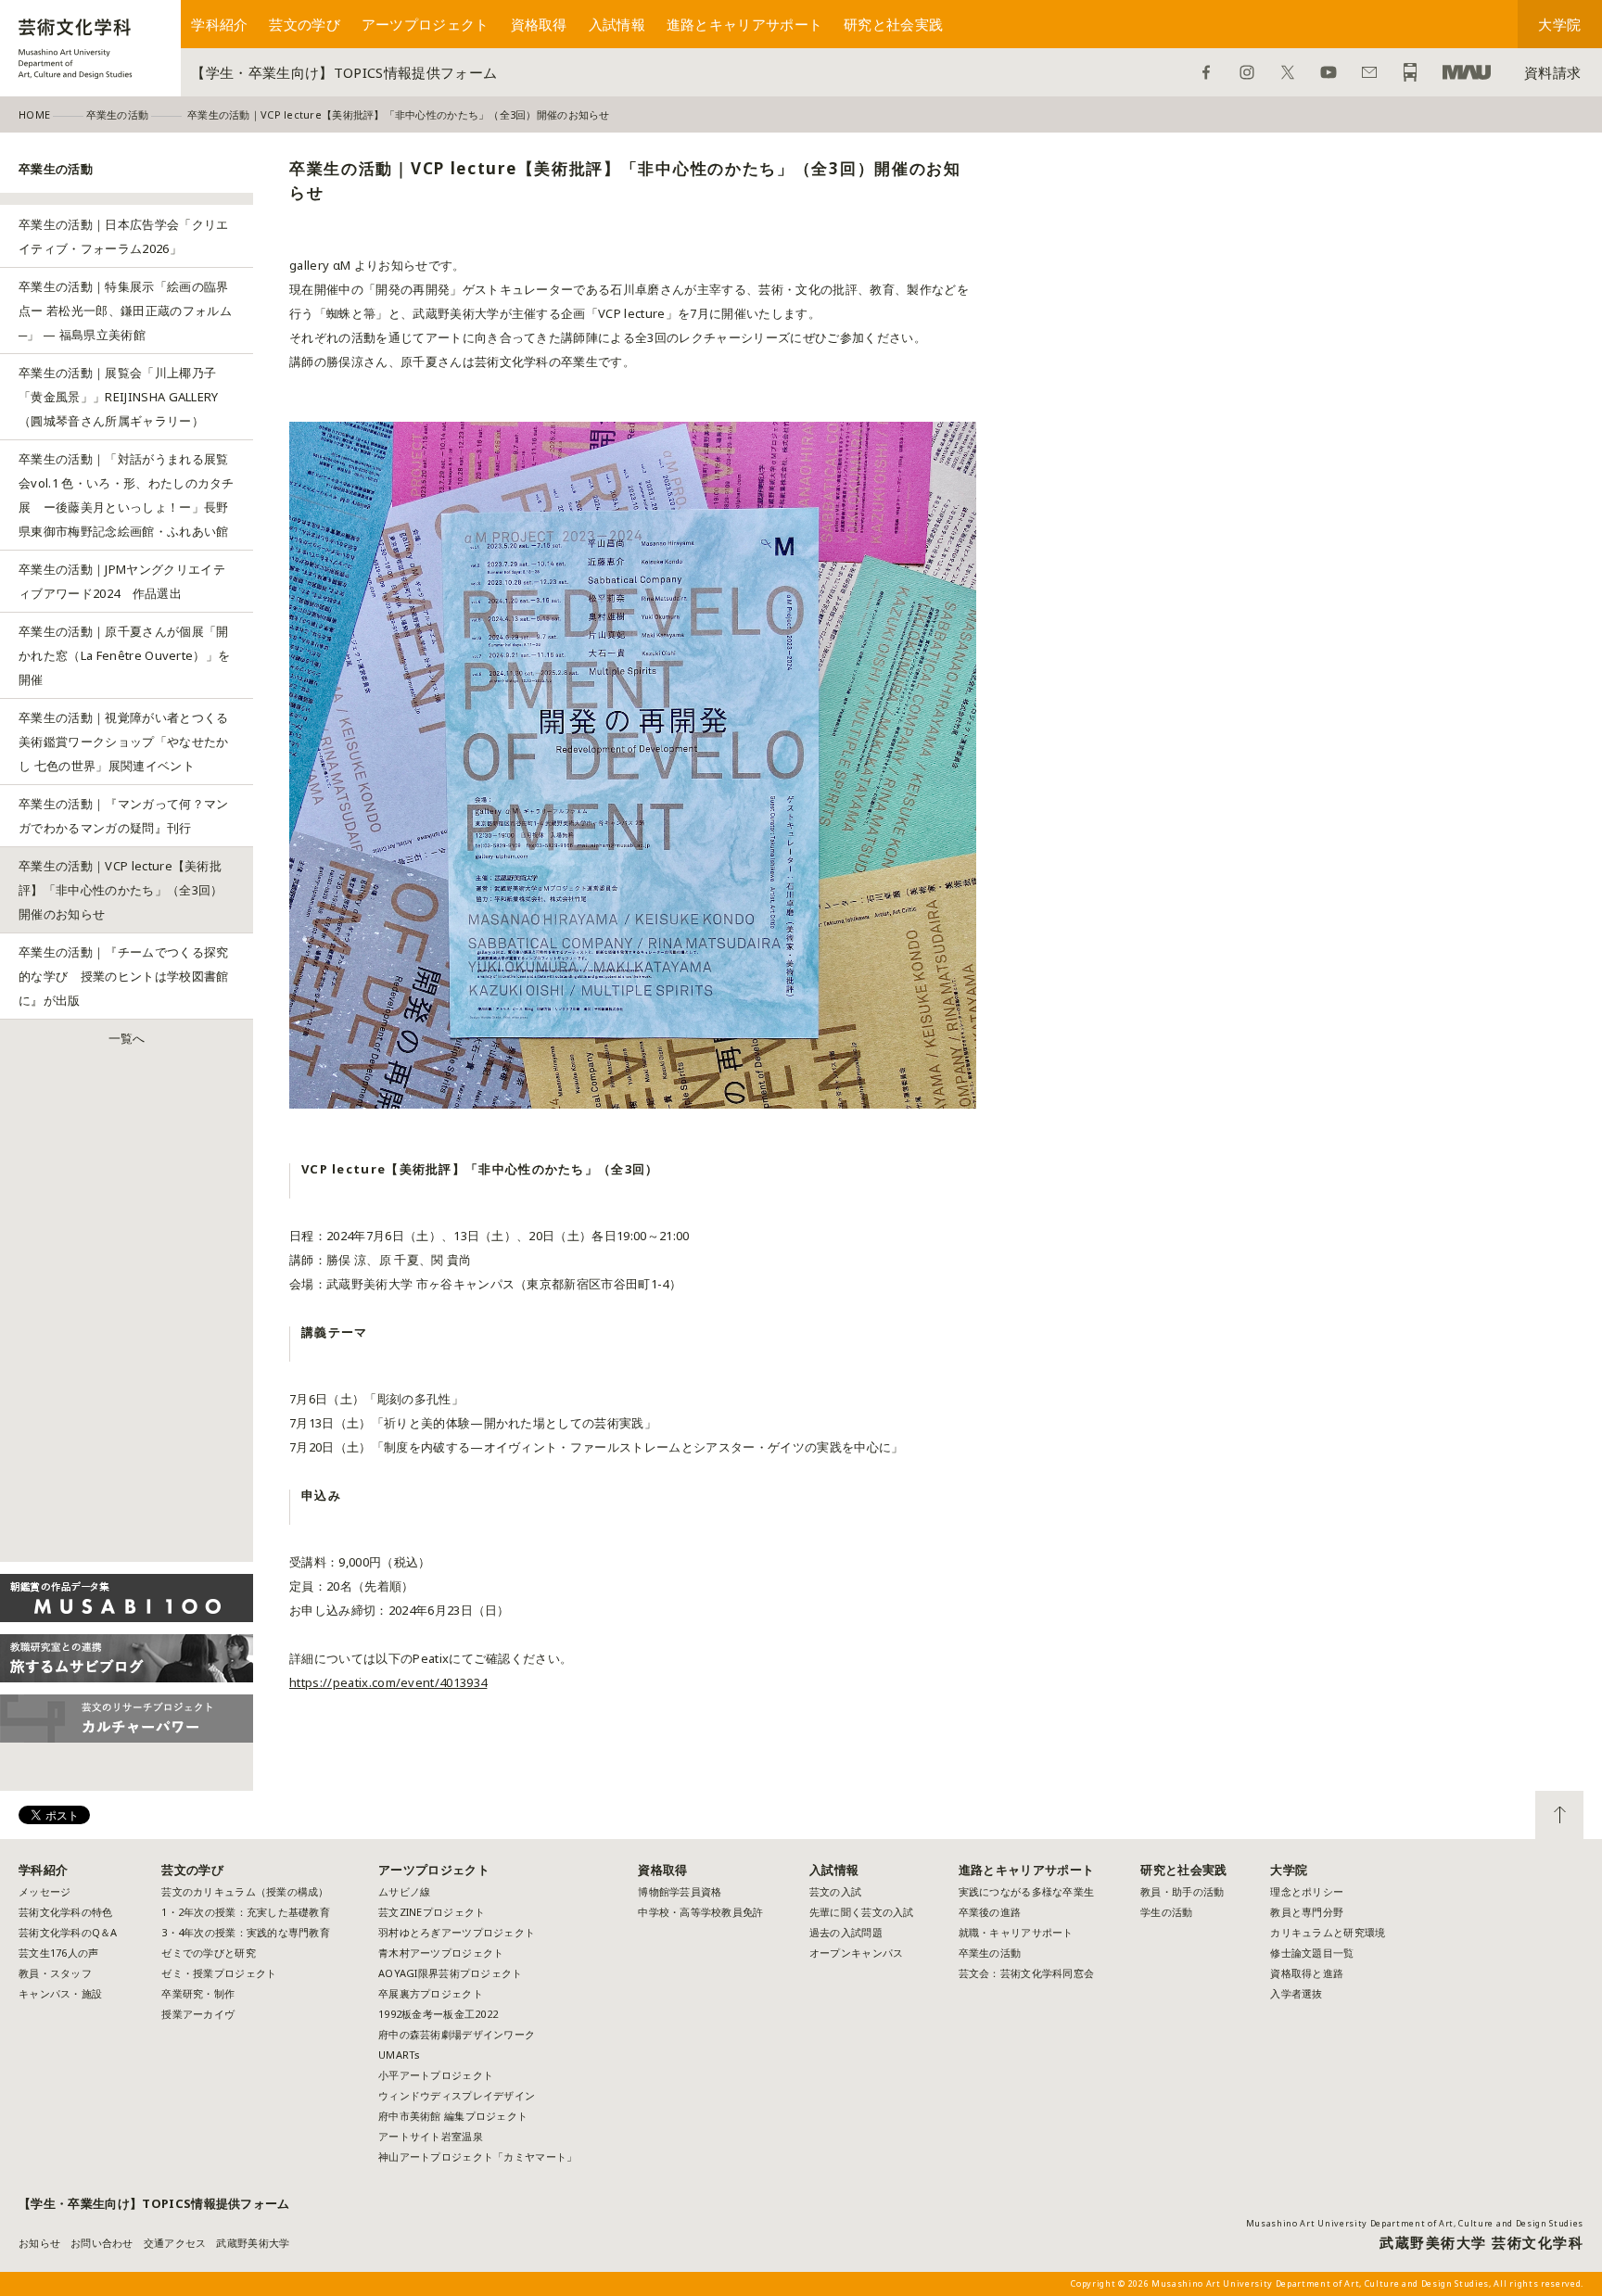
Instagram (1247, 72)
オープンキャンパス (856, 1953)
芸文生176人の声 (58, 1953)
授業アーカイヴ (198, 2014)
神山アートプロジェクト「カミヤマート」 (483, 2156)
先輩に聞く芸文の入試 (862, 1912)
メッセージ (44, 1891)
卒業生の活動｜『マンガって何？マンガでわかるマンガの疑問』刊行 (124, 816)
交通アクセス (175, 2243)
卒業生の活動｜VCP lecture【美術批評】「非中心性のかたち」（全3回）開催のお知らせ (121, 890)
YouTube (1329, 72)
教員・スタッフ (55, 1973)
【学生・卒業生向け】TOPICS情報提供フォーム (344, 72)
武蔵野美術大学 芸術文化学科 (1481, 2242)
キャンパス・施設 (60, 1993)
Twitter (1288, 72)
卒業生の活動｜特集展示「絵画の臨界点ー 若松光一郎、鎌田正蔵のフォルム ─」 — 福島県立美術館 (125, 311)
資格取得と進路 (1307, 1973)
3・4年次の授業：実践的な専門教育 (246, 1932)
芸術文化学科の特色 (65, 1912)
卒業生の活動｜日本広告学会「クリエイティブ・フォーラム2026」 (124, 236)
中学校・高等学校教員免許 (700, 1912)
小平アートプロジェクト (436, 2075)
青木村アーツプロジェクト (441, 1953)
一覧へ (127, 1038)
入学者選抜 (1296, 1993)
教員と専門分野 (1307, 1912)
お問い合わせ (1369, 72)
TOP (1559, 1815)
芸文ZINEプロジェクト (432, 1912)
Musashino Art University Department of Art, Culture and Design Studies (1415, 2223)
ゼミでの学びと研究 (208, 1953)
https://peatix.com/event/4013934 (388, 1682)
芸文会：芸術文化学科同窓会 (1027, 1973)
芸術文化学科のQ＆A (68, 1932)
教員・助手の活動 (1182, 1891)
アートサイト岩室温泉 (431, 2136)
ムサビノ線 (404, 1891)
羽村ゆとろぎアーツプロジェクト (457, 1932)
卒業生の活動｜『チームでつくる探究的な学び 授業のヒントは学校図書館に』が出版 (124, 976)
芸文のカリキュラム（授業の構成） (245, 1891)
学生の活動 (1166, 1912)
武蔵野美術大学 (1467, 72)
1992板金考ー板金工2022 (438, 2014)
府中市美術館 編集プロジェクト (453, 2116)
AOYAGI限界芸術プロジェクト (450, 1973)
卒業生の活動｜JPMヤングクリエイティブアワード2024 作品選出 (122, 581)
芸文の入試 (835, 1891)
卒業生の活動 (990, 1953)
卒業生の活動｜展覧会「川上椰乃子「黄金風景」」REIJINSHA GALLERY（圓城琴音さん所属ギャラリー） (119, 397)
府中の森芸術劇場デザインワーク (457, 2034)
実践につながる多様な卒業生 (1027, 1891)
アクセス (1410, 72)
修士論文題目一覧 (1312, 1953)
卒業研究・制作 (198, 1993)
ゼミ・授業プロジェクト (219, 1973)
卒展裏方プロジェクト (431, 1993)
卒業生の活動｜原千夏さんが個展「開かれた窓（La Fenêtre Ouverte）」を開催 (124, 655)
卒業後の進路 (990, 1912)
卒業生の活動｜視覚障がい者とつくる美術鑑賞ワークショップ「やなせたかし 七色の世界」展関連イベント (124, 742)
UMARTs (400, 2055)
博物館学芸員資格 (680, 1891)
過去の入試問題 (846, 1932)
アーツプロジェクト (426, 24)
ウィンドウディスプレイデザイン (457, 2095)
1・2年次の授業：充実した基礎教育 (246, 1912)
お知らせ (39, 2243)
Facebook (1206, 72)
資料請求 (1552, 72)
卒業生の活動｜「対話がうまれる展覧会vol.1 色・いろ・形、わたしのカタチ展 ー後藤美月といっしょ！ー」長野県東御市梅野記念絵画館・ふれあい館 (127, 495)
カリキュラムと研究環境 (1328, 1932)
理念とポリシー (1307, 1891)
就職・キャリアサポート (1016, 1932)
